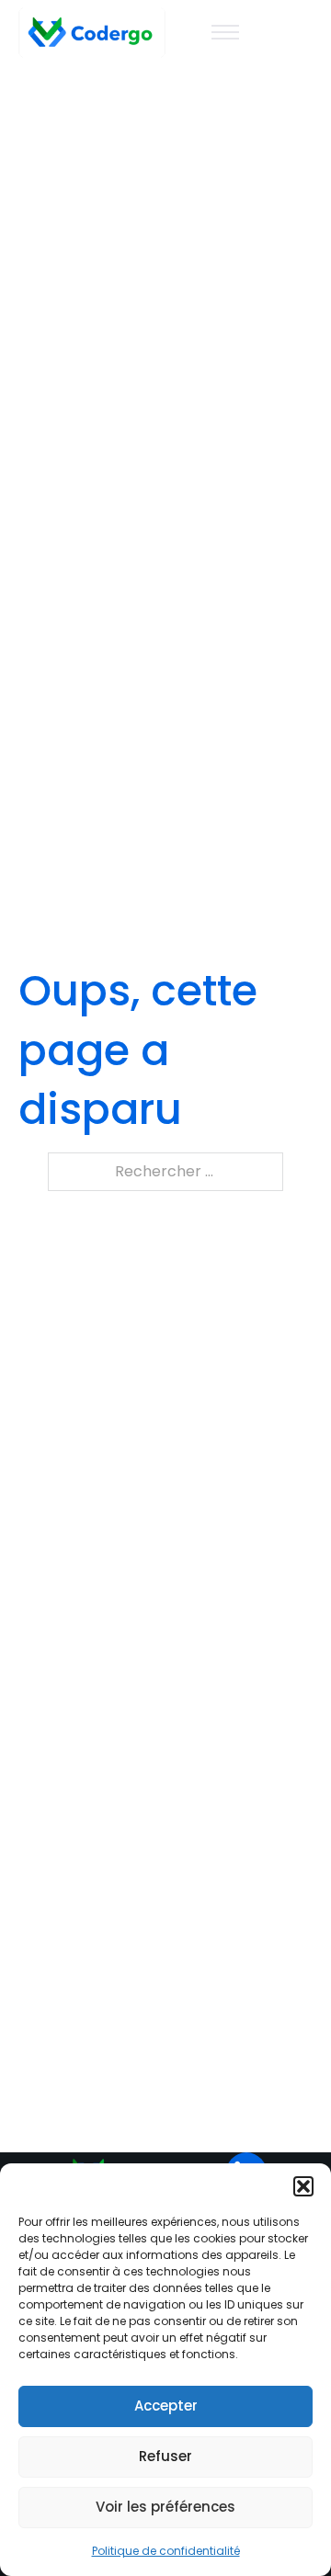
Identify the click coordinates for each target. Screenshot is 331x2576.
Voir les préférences (165, 2507)
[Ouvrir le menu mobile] (225, 32)
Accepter (166, 2406)
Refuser (165, 2456)
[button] (303, 2186)
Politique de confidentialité (166, 2551)
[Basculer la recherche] (299, 32)
